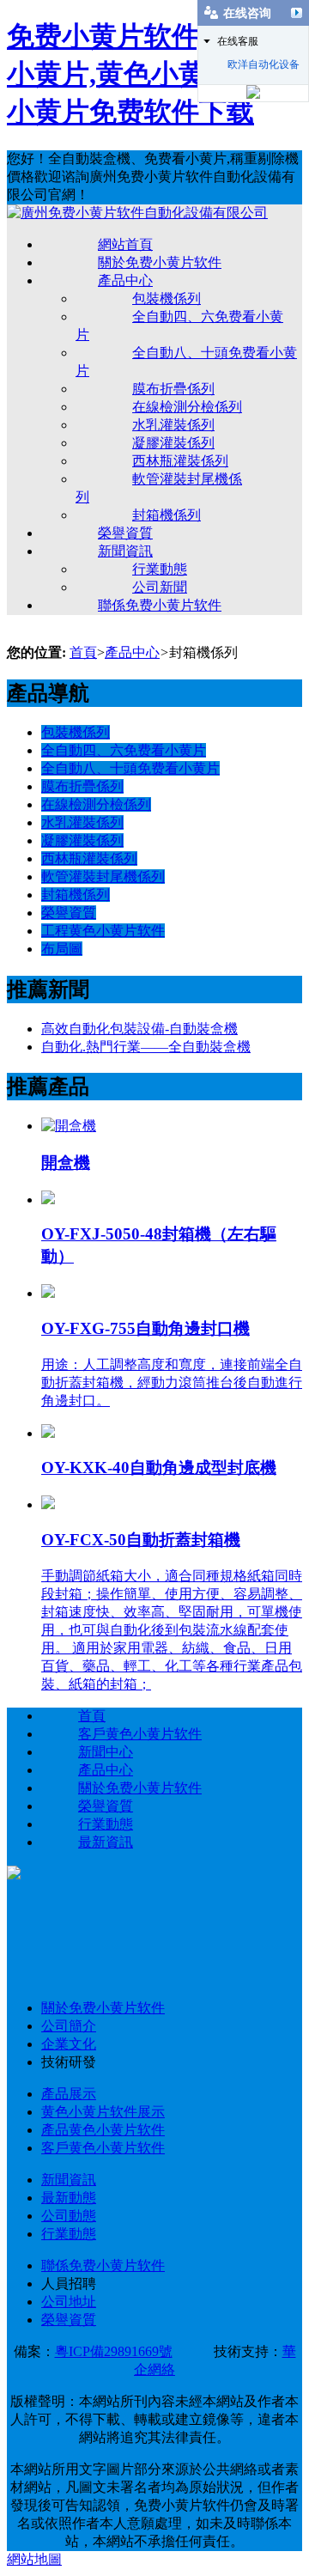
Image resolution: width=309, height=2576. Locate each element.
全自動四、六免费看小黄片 (124, 750)
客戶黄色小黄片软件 (140, 1734)
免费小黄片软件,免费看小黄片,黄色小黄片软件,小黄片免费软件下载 (151, 74)
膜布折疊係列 (173, 389)
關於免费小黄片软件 (160, 262)
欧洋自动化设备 (264, 64)
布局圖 (62, 949)
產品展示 (69, 2094)
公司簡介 (69, 2026)
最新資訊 (106, 1842)
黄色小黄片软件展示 (103, 2112)
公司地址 (69, 2302)
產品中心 (125, 280)
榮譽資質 (125, 533)
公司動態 (69, 2216)
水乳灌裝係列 (173, 425)
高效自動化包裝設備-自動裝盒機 (139, 1029)
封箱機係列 (167, 515)
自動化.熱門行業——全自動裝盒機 (146, 1047)
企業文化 (69, 2044)
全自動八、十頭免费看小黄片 (130, 768)
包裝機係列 (167, 298)
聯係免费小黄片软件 (160, 605)
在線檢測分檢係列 (187, 407)
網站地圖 (34, 2559)
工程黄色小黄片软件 (103, 931)
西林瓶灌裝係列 (180, 461)
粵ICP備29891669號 (114, 2351)
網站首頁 (125, 244)
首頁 (83, 652)
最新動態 (69, 2198)
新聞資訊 (125, 551)
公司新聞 (160, 587)
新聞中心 (106, 1752)
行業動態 (160, 569)
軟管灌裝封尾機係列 (103, 877)
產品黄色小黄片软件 (103, 2130)
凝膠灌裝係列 (173, 443)
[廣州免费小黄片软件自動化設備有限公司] (137, 213)
